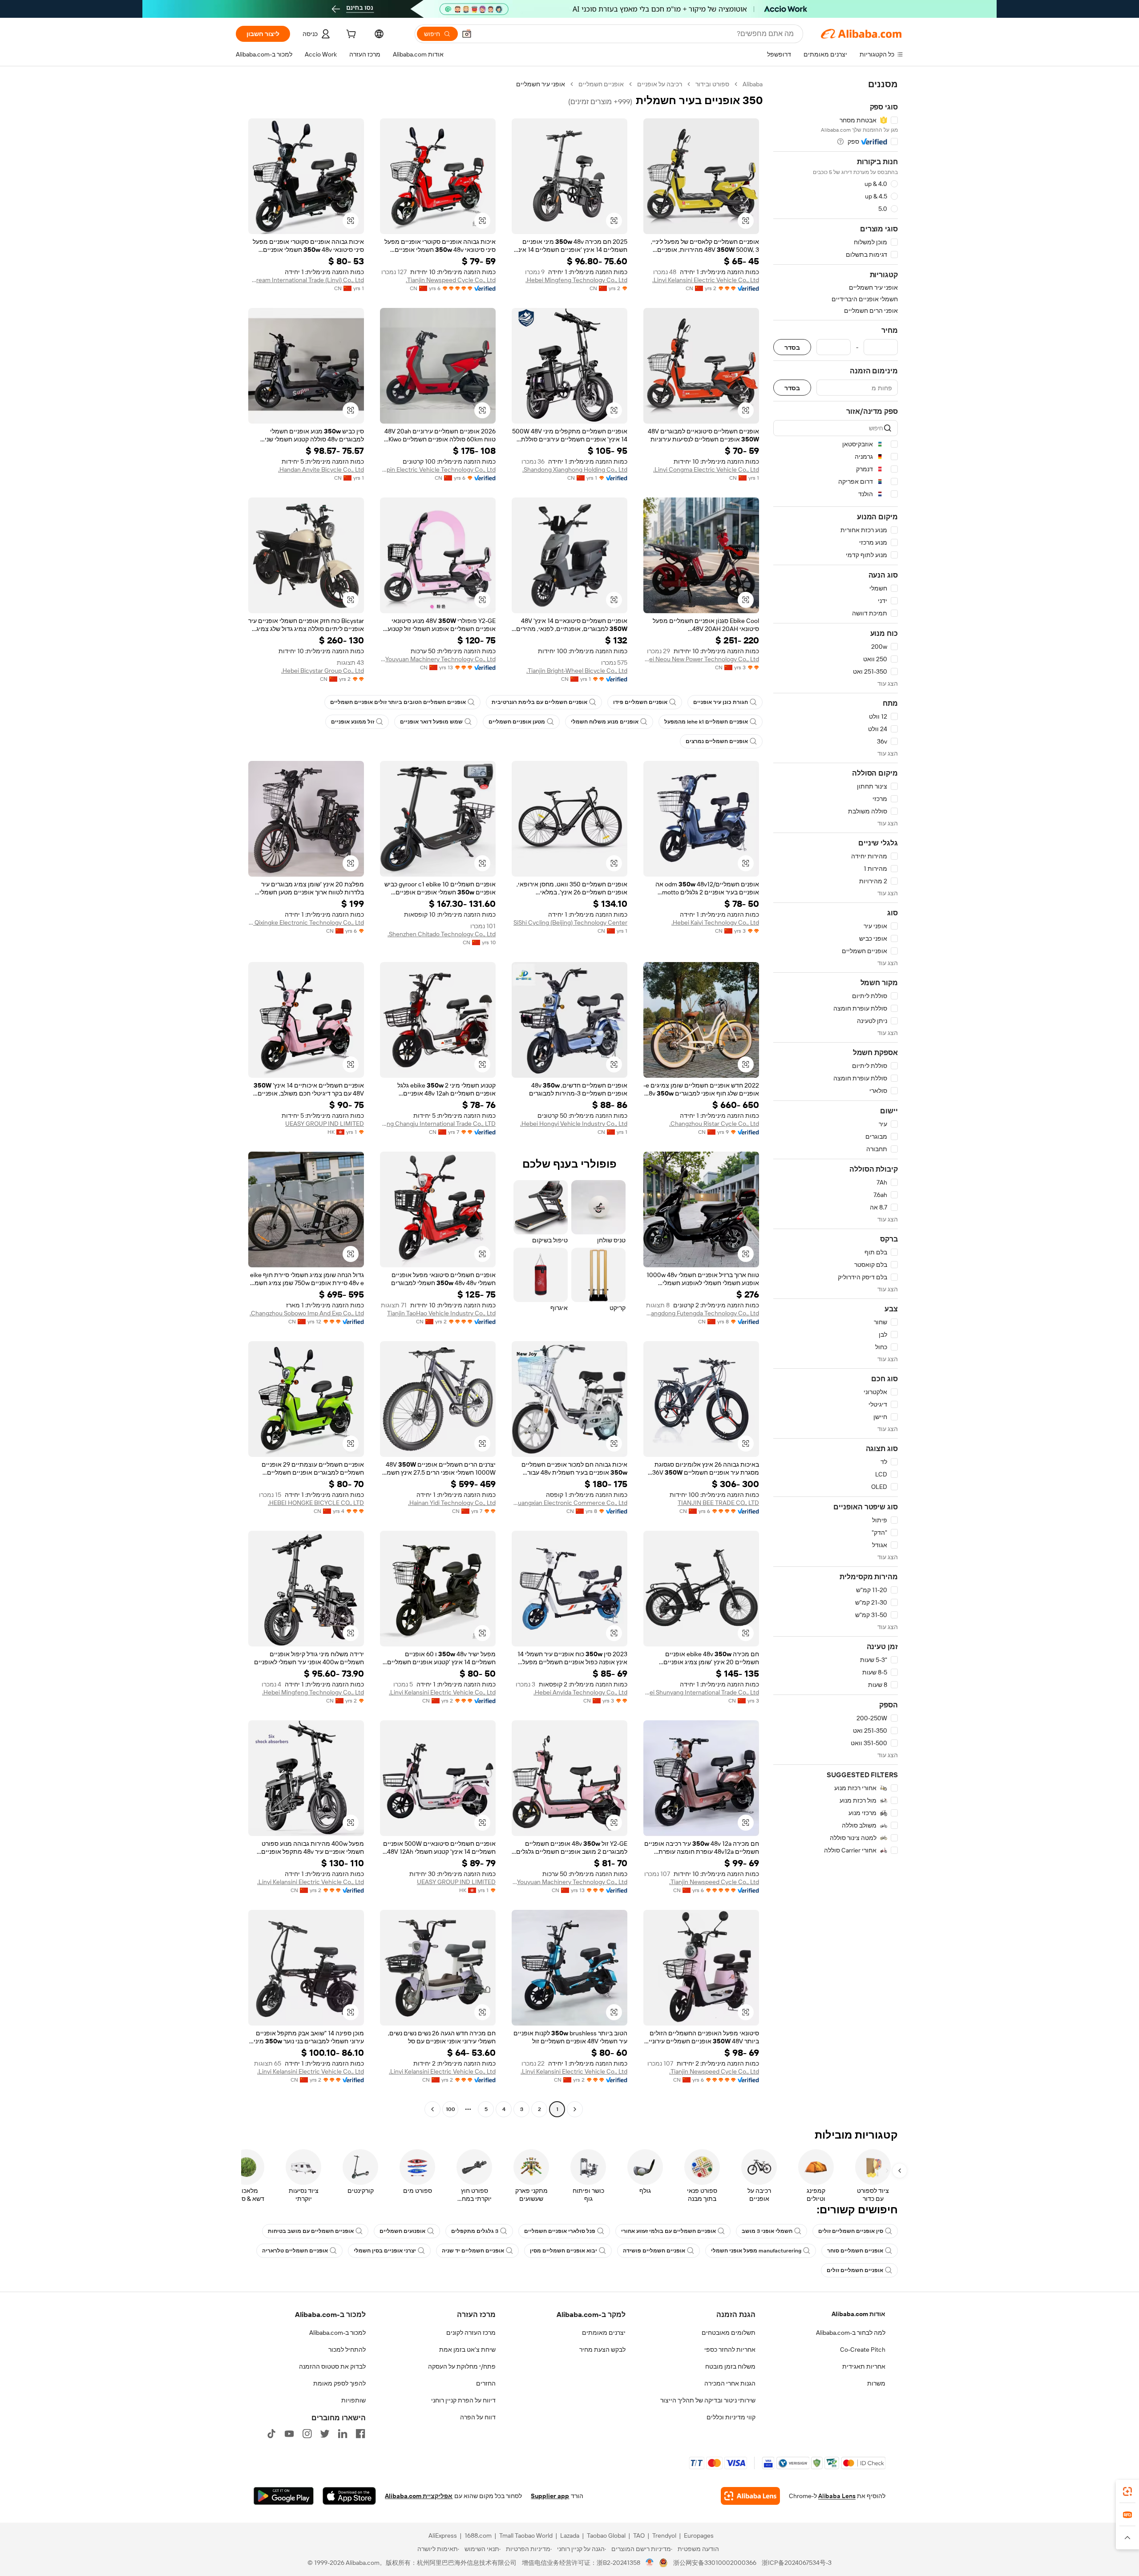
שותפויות (353, 2400)
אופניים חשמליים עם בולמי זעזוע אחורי (668, 2231)
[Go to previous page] (575, 2109)
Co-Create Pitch (863, 2350)
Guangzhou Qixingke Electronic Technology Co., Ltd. (306, 922)
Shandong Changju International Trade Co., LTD (438, 1124)
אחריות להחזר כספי (730, 2350)
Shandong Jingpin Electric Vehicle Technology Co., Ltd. (438, 469)
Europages (699, 2536)
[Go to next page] (432, 2109)
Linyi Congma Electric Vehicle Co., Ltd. (706, 469)
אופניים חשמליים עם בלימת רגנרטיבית (539, 702)
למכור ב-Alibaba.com (337, 2333)
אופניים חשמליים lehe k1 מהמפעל (706, 722)
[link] (1127, 2491)
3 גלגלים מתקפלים (475, 2231)
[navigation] (836, 1098)
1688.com (478, 2536)
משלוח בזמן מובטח (730, 2366)
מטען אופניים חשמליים (517, 722)
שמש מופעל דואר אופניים (431, 722)
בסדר (792, 347)
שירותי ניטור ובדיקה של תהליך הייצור (708, 2400)
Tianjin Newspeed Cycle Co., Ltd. (451, 280)
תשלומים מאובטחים (729, 2333)
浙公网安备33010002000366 (715, 2563)
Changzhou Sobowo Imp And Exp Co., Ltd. (307, 1313)
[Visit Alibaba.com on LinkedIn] (343, 2434)
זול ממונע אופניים (353, 722)
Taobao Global (606, 2536)
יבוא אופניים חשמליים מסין (563, 2251)
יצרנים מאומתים (604, 2333)
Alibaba (753, 84)
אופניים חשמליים (601, 84)
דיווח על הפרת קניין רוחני (463, 2400)
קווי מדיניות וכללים (731, 2417)
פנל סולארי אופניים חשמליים (560, 2231)
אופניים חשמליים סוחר (855, 2251)
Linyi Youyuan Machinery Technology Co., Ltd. (438, 659)
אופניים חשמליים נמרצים (717, 741)
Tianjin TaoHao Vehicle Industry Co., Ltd (441, 1313)
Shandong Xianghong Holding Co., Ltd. (575, 469)
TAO (639, 2536)
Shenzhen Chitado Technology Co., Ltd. (442, 934)
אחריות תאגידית (864, 2366)
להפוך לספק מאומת (339, 2383)
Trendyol (664, 2536)
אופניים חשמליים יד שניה (473, 2251)
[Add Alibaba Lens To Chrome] (750, 2496)
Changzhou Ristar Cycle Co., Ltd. (714, 1124)
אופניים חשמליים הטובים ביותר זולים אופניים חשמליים (398, 702)
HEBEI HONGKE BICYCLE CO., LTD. (316, 1503)
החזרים (486, 2383)
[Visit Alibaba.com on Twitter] (325, 2434)
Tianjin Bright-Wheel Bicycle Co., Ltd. (577, 671)
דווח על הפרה (478, 2417)
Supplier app (550, 2496)
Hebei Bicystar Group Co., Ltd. (323, 671)
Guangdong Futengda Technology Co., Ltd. (701, 1313)
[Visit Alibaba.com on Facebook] (360, 2434)
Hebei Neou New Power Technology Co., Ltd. (701, 659)
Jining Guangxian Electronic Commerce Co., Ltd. (569, 1503)
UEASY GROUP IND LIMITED (325, 1124)
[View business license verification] (650, 2563)
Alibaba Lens (837, 2496)
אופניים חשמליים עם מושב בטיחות (311, 2231)
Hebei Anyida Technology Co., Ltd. (580, 1692)
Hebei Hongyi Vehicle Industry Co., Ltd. (574, 1124)
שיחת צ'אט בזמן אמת (467, 2350)
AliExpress (443, 2536)
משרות (876, 2383)
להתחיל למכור (347, 2350)
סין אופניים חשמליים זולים (851, 2231)
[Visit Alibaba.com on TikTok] (271, 2434)
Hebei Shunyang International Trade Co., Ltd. (701, 1692)
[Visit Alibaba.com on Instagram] (307, 2434)
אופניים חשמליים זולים (855, 2270)
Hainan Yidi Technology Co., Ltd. (452, 1503)
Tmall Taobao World (526, 2536)
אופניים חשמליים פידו (640, 702)
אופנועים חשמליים (402, 2231)
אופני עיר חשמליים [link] (541, 84)
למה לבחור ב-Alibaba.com (851, 2333)
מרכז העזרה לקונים (471, 2333)
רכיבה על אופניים (660, 84)
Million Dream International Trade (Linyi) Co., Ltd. (306, 280)
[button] (467, 34)
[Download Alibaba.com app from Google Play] (284, 2496)
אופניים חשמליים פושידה (654, 2251)
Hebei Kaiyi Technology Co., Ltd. (715, 922)
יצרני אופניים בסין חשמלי (385, 2251)
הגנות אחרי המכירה (730, 2383)
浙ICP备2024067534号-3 (797, 2563)
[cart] (350, 35)
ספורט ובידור (712, 84)
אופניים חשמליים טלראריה (295, 2251)
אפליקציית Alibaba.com (419, 2496)
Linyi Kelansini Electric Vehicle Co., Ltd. (706, 280)
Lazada (570, 2536)
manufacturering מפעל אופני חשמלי (756, 2251)
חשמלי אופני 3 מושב (767, 2231)
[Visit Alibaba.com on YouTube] (289, 2434)
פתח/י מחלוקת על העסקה (462, 2366)
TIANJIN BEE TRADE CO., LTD (718, 1503)
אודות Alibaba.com (858, 2314)
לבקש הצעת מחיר (602, 2350)
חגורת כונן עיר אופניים (721, 702)
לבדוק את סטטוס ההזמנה (332, 2366)
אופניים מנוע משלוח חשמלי (605, 722)
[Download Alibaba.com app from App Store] (349, 2496)
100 (450, 2109)
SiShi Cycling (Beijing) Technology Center (570, 922)
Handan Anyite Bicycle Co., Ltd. (321, 469)
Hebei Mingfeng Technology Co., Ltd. (576, 280)
